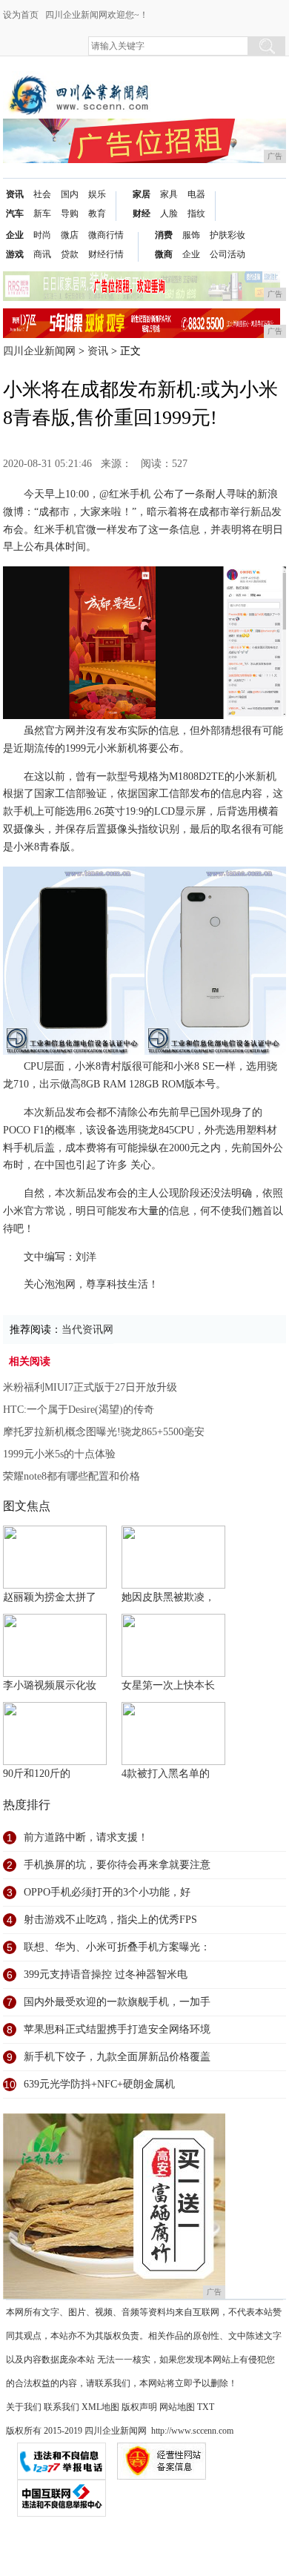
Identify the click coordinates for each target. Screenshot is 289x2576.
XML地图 (100, 2407)
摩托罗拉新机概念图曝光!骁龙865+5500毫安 (104, 1432)
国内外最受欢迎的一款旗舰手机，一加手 (117, 2002)
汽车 (15, 213)
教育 (97, 213)
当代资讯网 (87, 1330)
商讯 (42, 254)
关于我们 (24, 2407)
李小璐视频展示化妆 (50, 1685)
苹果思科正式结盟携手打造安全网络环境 (117, 2029)
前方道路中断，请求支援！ (86, 1837)
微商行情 (106, 235)
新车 (42, 213)
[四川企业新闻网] (81, 83)
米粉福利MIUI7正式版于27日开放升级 (90, 1387)
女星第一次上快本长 (168, 1685)
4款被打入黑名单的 (166, 1774)
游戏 (15, 254)
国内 (70, 194)
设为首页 (21, 15)
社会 (42, 194)
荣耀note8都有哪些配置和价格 (72, 1476)
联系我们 (62, 2407)
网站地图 (177, 2407)
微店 (70, 235)
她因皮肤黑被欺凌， (168, 1597)
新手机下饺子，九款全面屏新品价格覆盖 (117, 2057)
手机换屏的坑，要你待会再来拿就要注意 (117, 1865)
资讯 (15, 194)
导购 (70, 213)
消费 (164, 235)
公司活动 (227, 254)
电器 (196, 194)
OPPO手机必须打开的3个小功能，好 (107, 1892)
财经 (142, 213)
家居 (142, 194)
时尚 (42, 235)
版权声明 (139, 2407)
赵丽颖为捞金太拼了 (50, 1597)
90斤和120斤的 (37, 1774)
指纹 (196, 213)
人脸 (169, 213)
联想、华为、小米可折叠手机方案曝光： (117, 1947)
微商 (164, 254)
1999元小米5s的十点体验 (59, 1454)
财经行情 (106, 254)
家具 (169, 194)
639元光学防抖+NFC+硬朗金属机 (99, 2084)
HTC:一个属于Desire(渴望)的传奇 (79, 1410)
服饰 (191, 235)
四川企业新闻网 (39, 351)
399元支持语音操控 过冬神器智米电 (106, 1974)
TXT (206, 2407)
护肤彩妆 (227, 235)
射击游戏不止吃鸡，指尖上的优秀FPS (110, 1920)
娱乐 (97, 194)
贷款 (70, 254)
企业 (15, 235)
